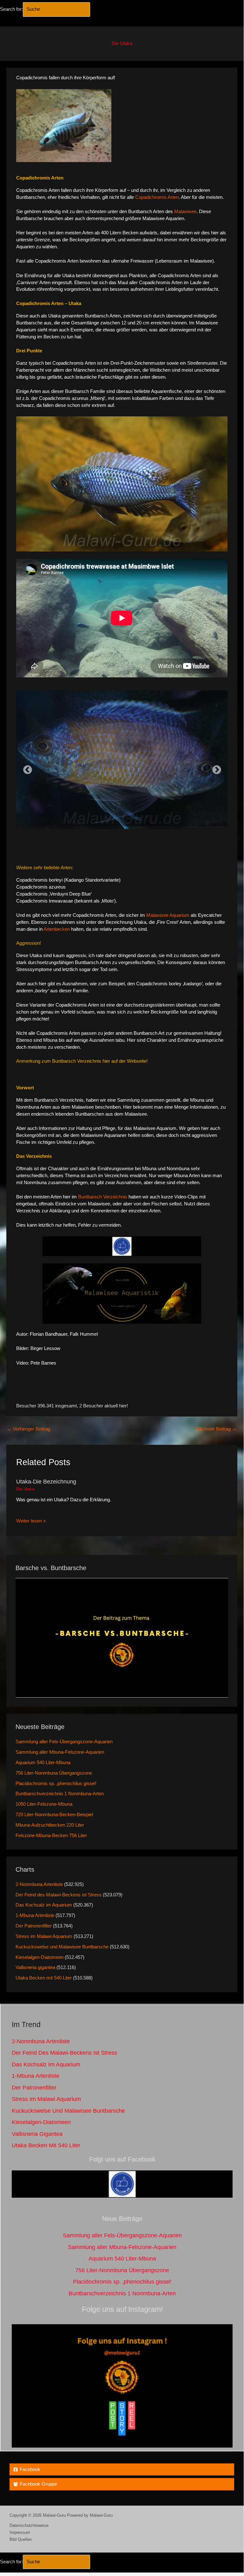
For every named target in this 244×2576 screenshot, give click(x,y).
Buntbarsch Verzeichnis (103, 1197)
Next (215, 768)
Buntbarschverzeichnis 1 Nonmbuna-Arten (60, 1794)
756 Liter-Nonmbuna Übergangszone (54, 1773)
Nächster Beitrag (216, 1429)
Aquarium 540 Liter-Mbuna (43, 1763)
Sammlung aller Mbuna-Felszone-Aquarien (60, 1752)
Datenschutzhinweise (29, 2525)
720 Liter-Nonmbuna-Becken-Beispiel (54, 1815)
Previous (26, 768)
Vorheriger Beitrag (29, 1429)
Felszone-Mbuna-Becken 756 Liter (51, 1836)
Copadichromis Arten (157, 197)
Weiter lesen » (31, 1521)
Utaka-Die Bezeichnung (46, 1481)
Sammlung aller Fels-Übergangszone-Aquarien (64, 1742)
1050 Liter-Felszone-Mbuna (44, 1804)
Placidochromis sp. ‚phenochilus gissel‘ (56, 1784)
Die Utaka (122, 43)
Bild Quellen (21, 2539)
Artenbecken (57, 929)
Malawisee (185, 212)
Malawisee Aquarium (168, 915)
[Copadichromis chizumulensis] (122, 758)
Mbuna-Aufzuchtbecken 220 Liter (50, 1825)
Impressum (20, 2532)
